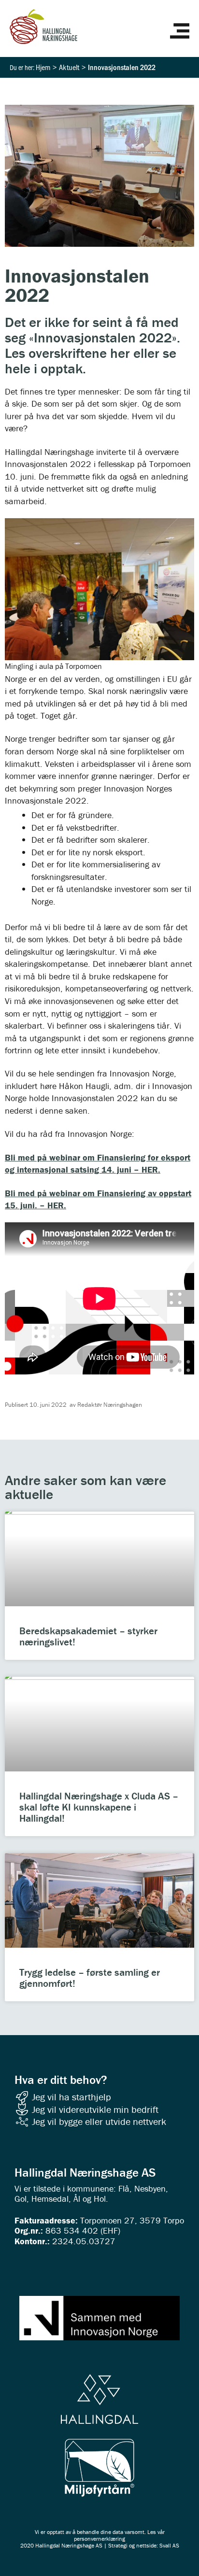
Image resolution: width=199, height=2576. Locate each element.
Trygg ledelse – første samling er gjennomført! (90, 1978)
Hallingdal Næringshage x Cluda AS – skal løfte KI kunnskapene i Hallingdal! (99, 1807)
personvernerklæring (99, 2539)
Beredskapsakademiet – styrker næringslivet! (88, 1636)
